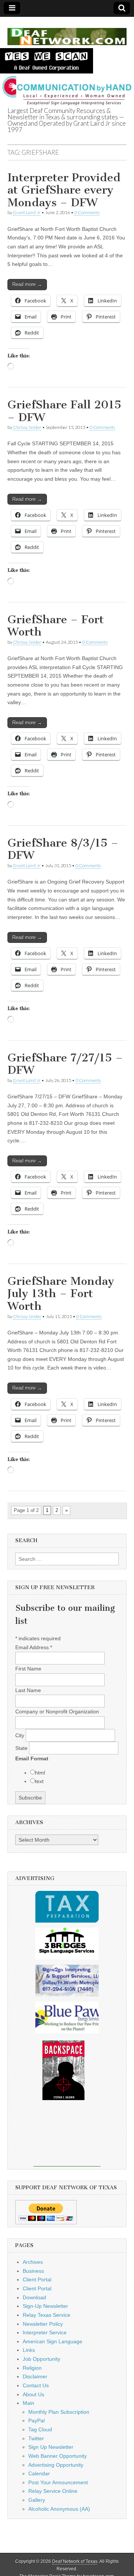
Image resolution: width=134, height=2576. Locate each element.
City (20, 1735)
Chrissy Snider (27, 427)
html (40, 1773)
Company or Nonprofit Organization (57, 1711)
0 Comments (87, 212)
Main (28, 2403)
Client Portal (37, 2280)
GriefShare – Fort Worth (56, 626)
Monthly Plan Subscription (59, 2412)
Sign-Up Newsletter (45, 2306)
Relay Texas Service (47, 2315)
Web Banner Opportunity (58, 2456)
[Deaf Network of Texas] (67, 32)
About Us (33, 2394)
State (22, 1748)
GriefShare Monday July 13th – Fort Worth (61, 1294)
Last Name (28, 1690)
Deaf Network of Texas (75, 2561)
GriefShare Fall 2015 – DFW (64, 411)
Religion (32, 2368)
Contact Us (36, 2385)
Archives (33, 2262)
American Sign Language (52, 2341)
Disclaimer (35, 2376)
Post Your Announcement (58, 2482)
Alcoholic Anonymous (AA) (59, 2509)
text (39, 1781)
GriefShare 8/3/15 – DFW (63, 849)
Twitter (36, 2438)
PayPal (36, 2420)
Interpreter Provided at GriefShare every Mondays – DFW (64, 190)
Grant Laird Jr (27, 212)
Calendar (39, 2473)
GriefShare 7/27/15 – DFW (65, 1064)
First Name (28, 1669)
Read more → (27, 284)
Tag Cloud (40, 2429)
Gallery (37, 2500)
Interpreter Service (45, 2332)
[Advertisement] (67, 2139)
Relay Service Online (53, 2491)
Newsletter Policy (43, 2324)
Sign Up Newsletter (51, 2447)
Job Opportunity (42, 2359)
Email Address (34, 1647)
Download (34, 2297)
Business (33, 2271)
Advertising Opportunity (56, 2465)
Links (29, 2350)
